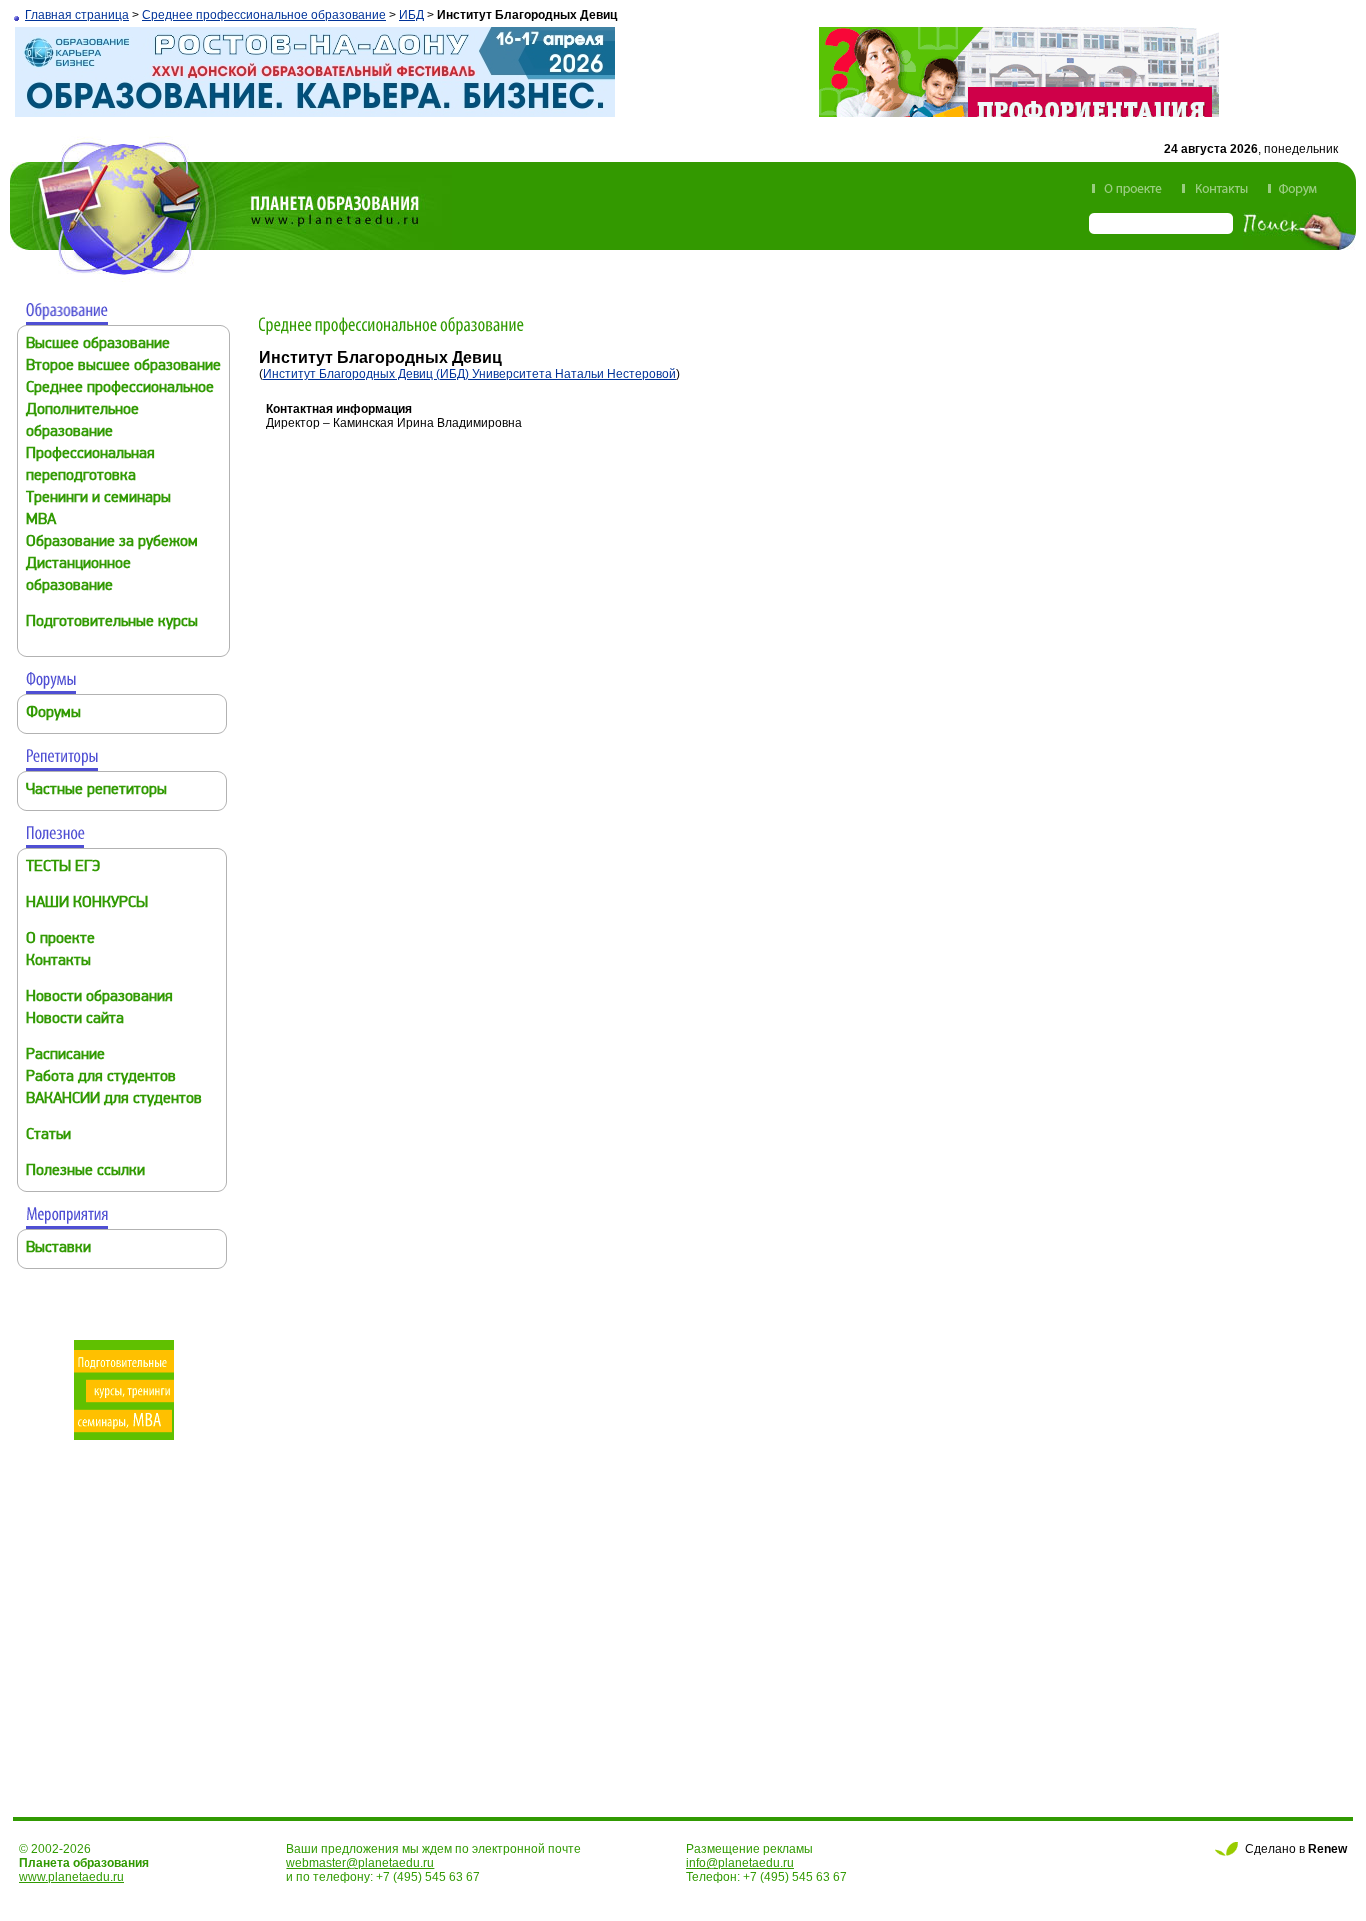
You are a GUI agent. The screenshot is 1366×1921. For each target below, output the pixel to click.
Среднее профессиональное (120, 388)
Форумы (53, 713)
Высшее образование (98, 344)
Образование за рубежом (112, 542)
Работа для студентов (101, 1077)
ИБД (411, 15)
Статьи (48, 1135)
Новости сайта (75, 1019)
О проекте (60, 939)
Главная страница (77, 15)
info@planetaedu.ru (740, 1863)
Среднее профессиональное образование (264, 15)
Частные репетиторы (96, 790)
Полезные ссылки (85, 1171)
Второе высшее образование (123, 366)
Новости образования (99, 997)
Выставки (58, 1248)
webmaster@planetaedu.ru (360, 1863)
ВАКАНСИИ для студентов (114, 1099)
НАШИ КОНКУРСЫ (87, 903)
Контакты (58, 961)
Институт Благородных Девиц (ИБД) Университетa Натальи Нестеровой (469, 374)
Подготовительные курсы (112, 622)
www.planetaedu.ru (71, 1877)
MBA (41, 520)
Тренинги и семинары (98, 498)
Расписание (65, 1055)
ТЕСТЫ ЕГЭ (63, 867)
